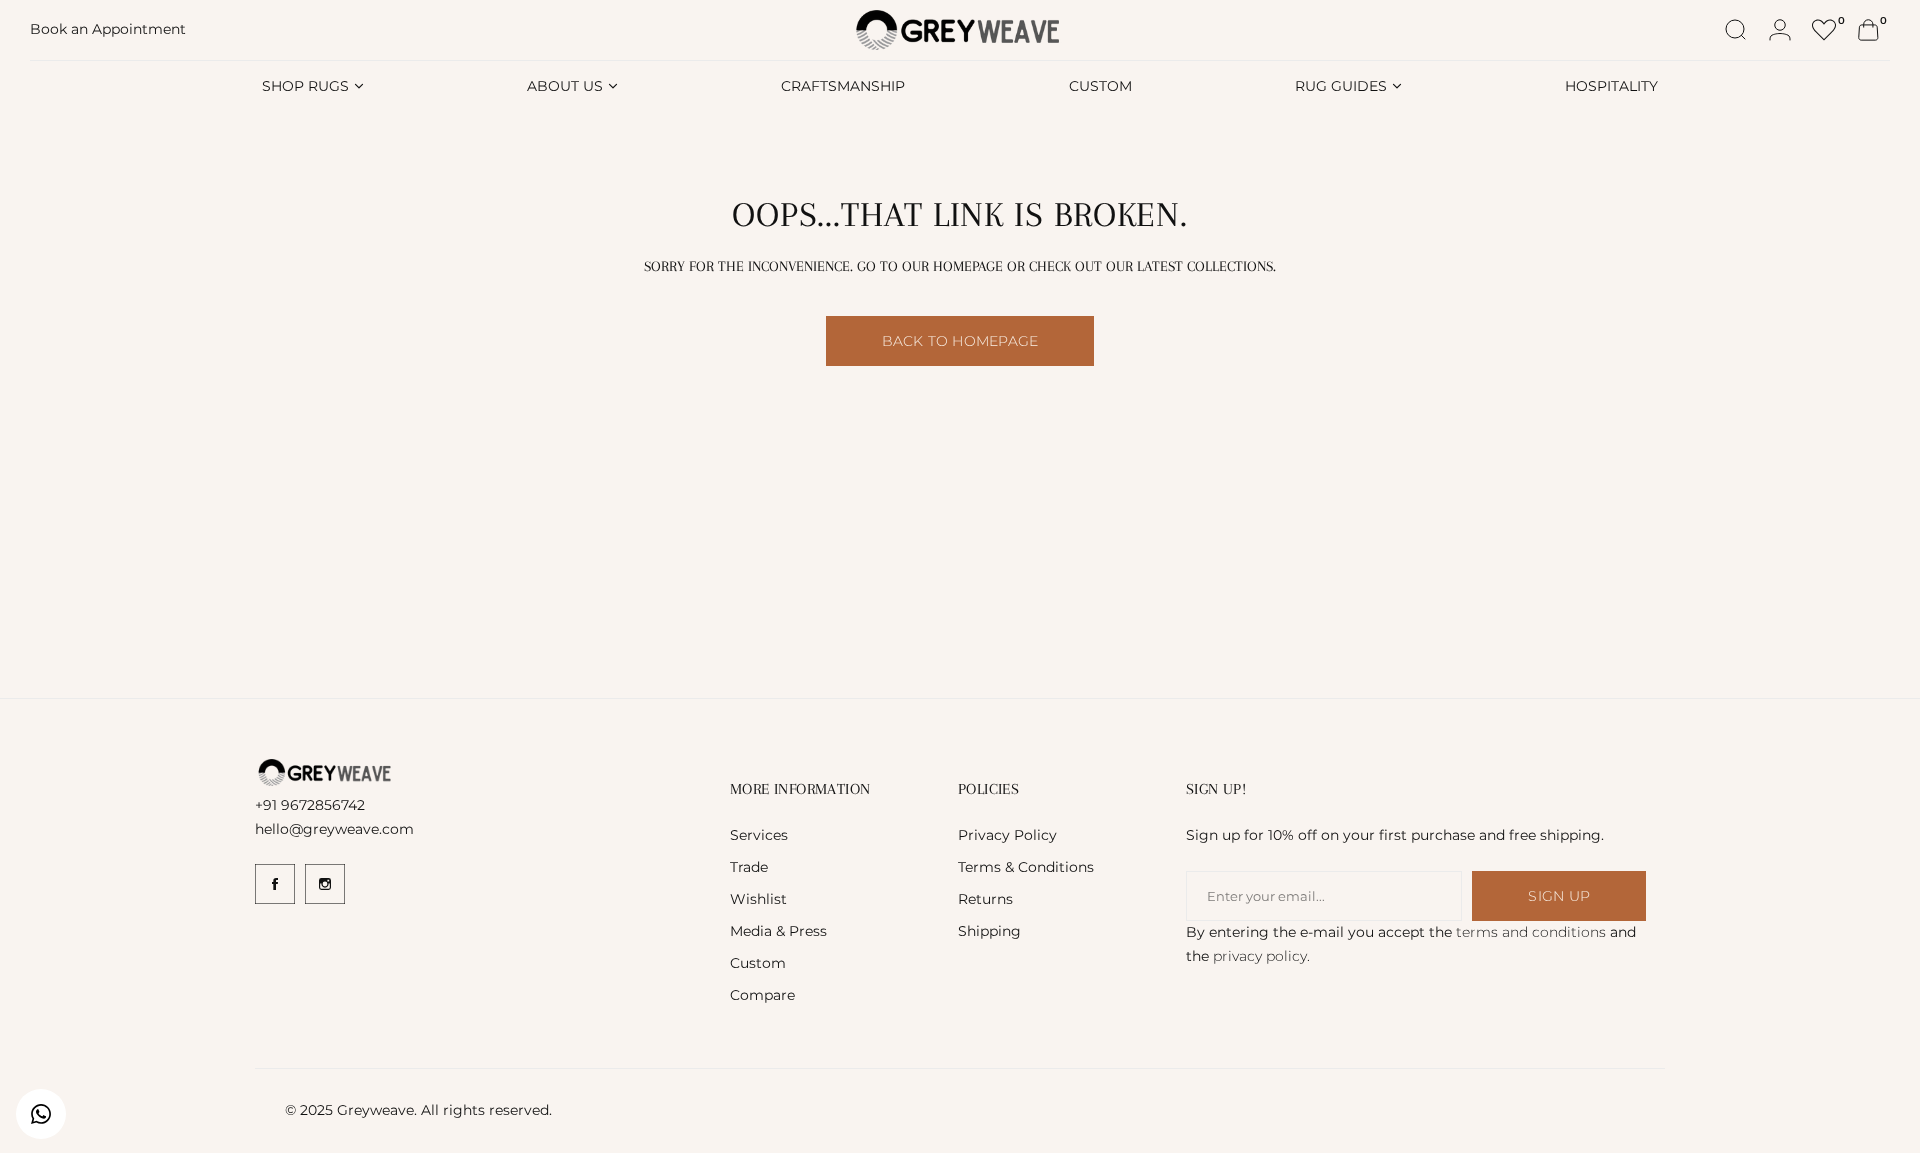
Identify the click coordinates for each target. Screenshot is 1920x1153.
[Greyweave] (960, 30)
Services (759, 835)
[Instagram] (325, 884)
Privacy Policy (1007, 835)
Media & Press (778, 931)
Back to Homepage (960, 341)
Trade (749, 867)
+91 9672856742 (310, 805)
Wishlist (758, 899)
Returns (985, 899)
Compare (762, 995)
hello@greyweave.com (334, 829)
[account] (1780, 30)
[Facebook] (275, 884)
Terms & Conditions (1026, 867)
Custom (758, 963)
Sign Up (1558, 896)
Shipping (989, 931)
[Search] (1736, 30)
